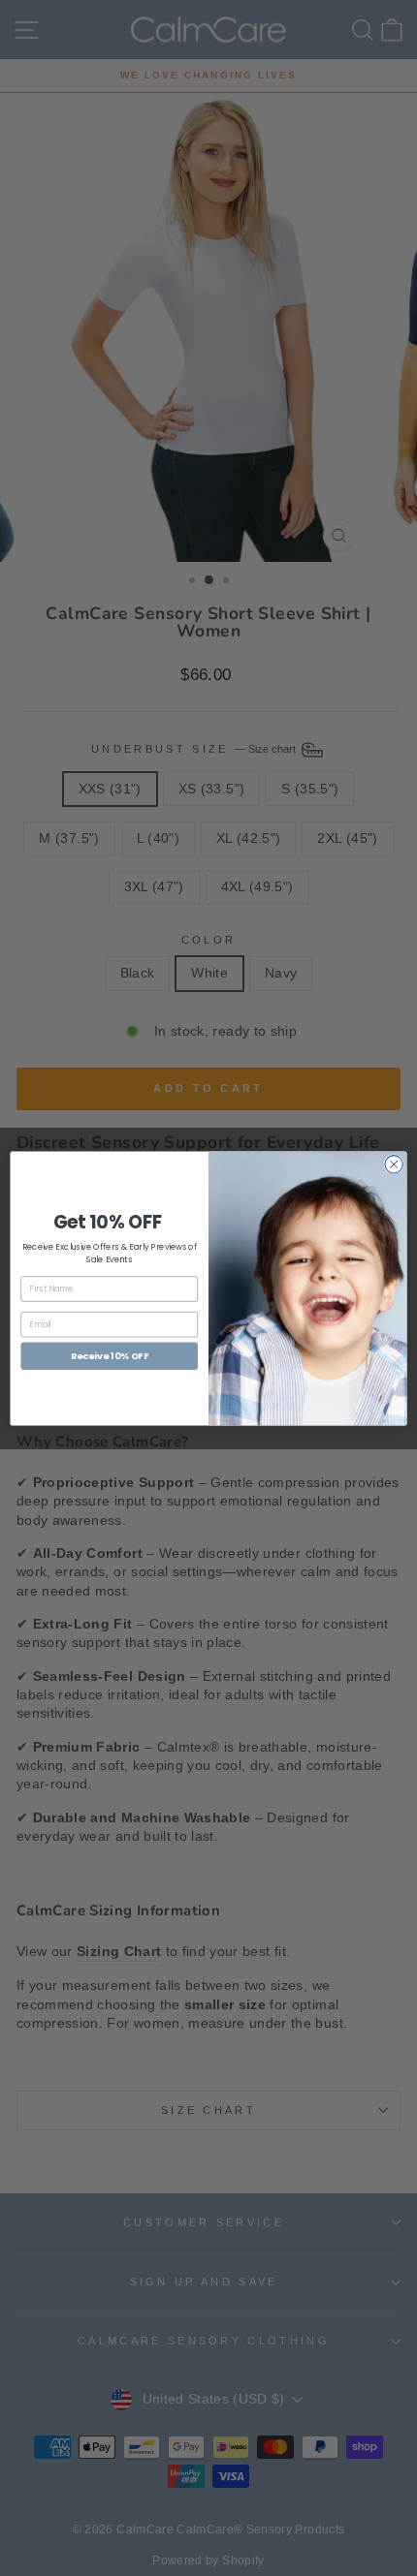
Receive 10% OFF (110, 1355)
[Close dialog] (394, 1164)
